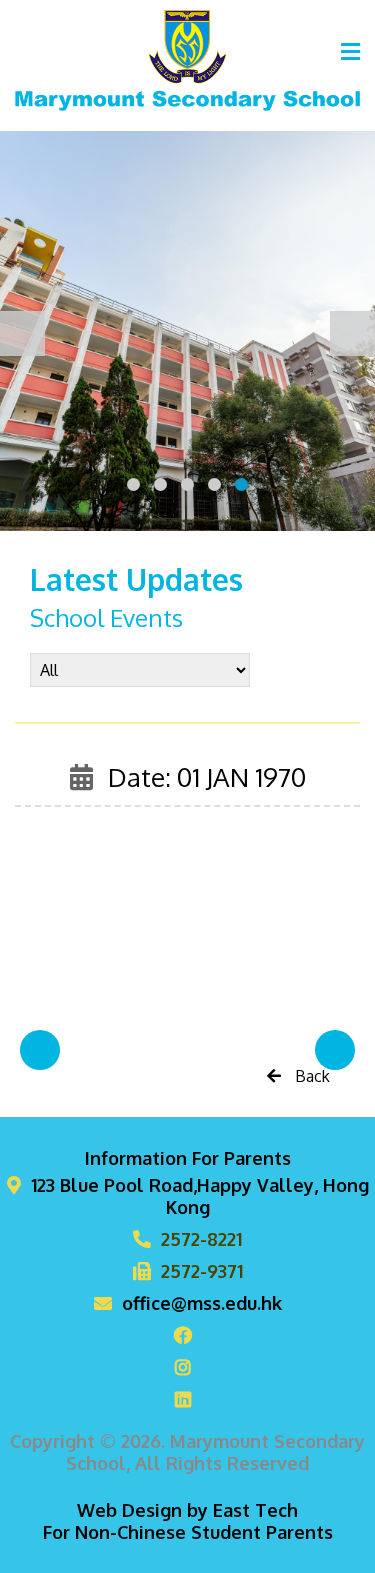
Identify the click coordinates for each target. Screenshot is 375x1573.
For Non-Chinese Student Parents (188, 1532)
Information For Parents (188, 1158)
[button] (133, 484)
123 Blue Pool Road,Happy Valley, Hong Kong (200, 1196)
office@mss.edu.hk (202, 1303)
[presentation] (22, 333)
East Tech (255, 1510)
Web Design (129, 1510)
